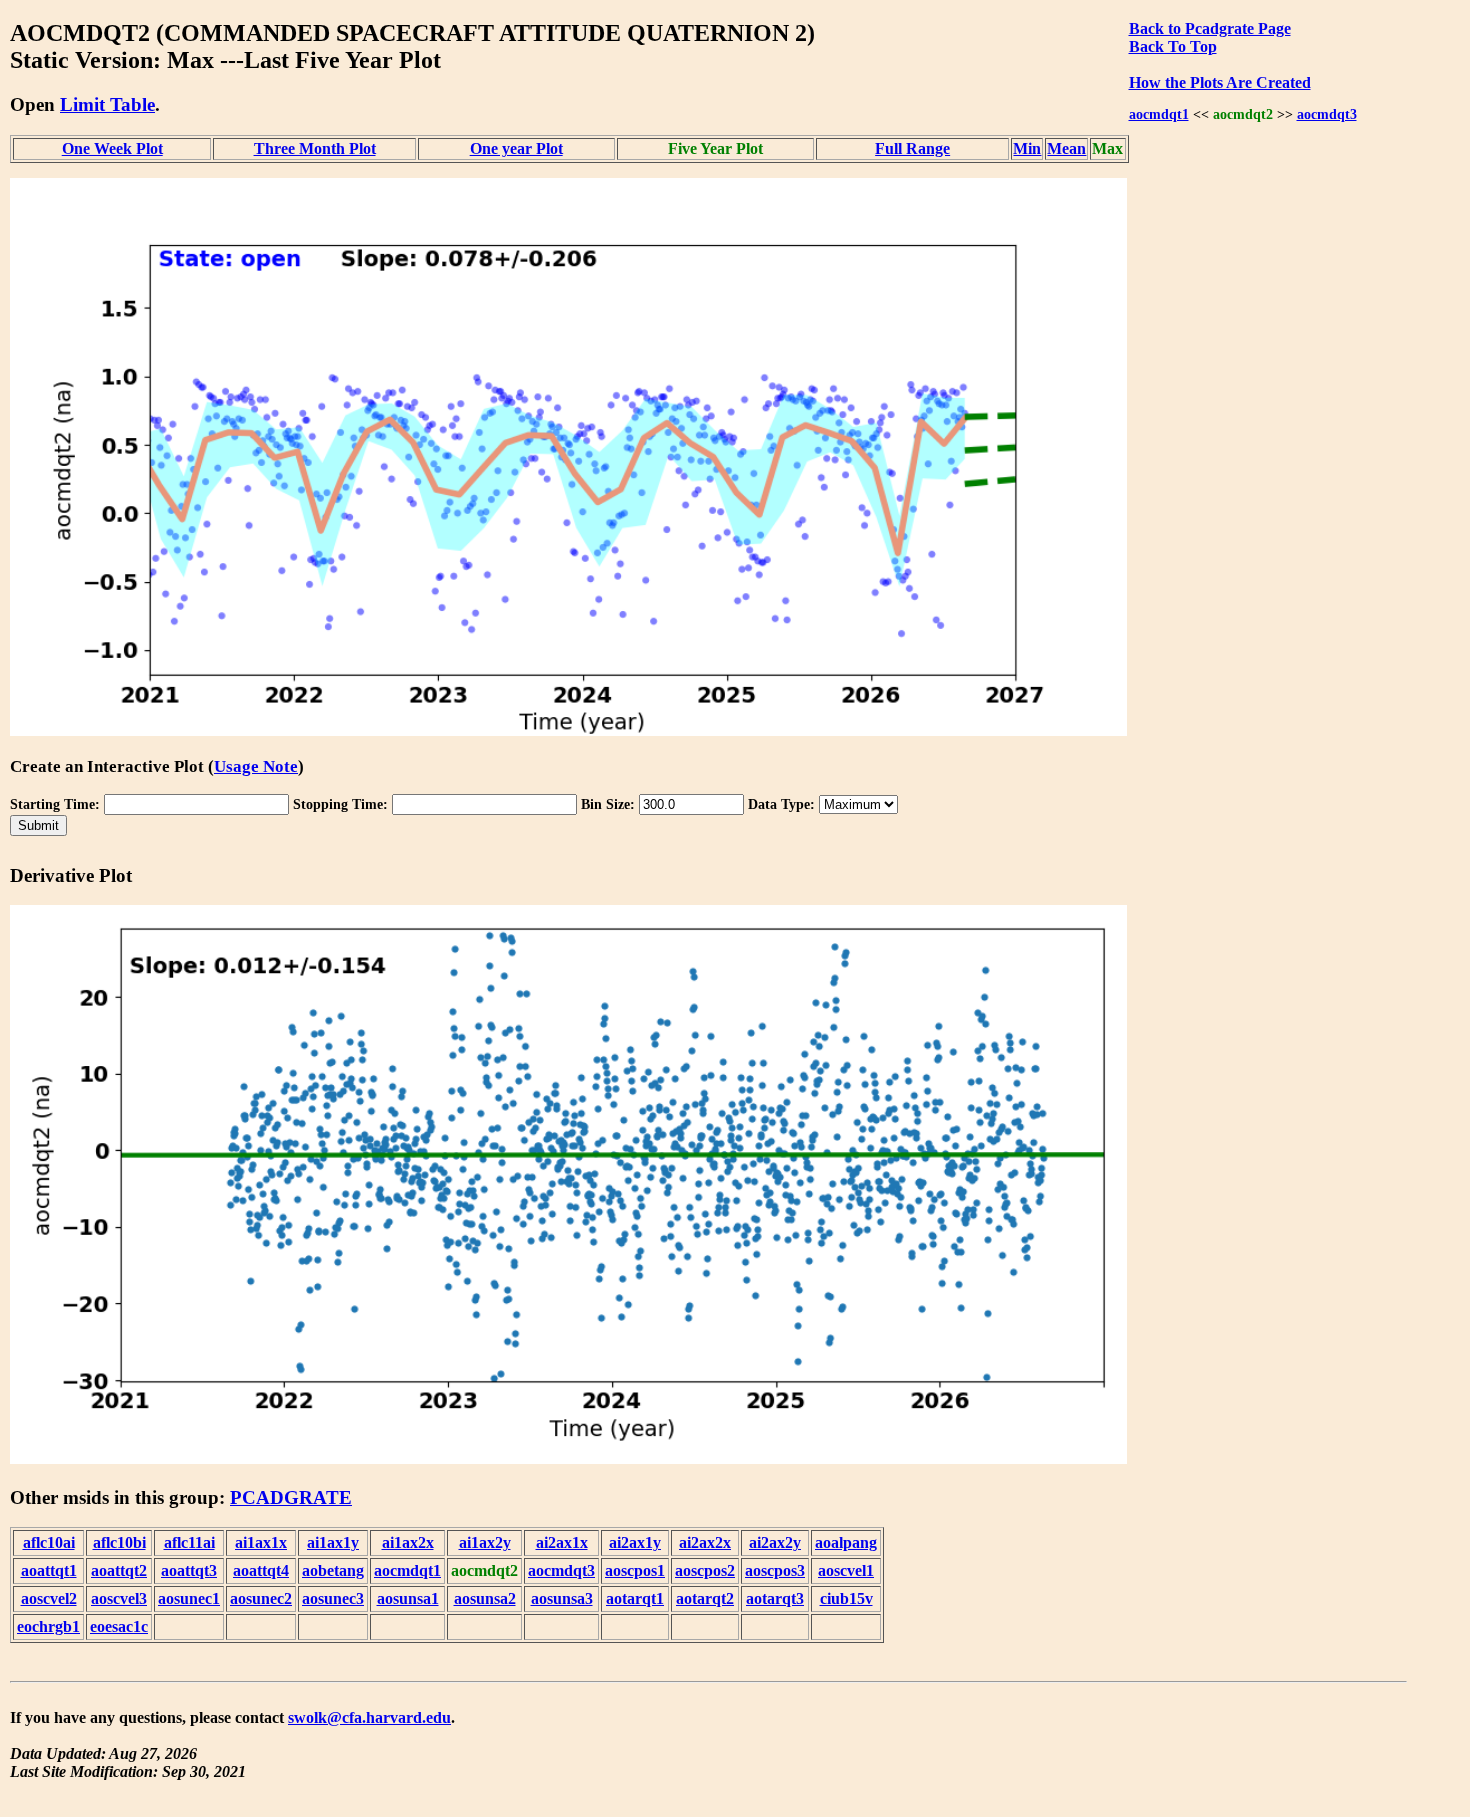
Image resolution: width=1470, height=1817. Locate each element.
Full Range (912, 148)
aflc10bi (119, 1542)
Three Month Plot (315, 148)
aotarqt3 (775, 1598)
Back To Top (1173, 46)
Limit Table (107, 104)
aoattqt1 (49, 1570)
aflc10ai (49, 1542)
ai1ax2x (408, 1542)
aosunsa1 (408, 1598)
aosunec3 (333, 1598)
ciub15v (846, 1598)
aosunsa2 (485, 1598)
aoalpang (846, 1542)
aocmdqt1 (1159, 114)
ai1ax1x (261, 1542)
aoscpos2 (705, 1570)
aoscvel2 (49, 1598)
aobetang (333, 1570)
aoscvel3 (119, 1598)
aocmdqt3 (1327, 114)
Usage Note (256, 766)
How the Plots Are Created (1220, 82)
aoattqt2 (119, 1570)
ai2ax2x (705, 1542)
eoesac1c (119, 1626)
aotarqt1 (635, 1598)
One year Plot (516, 148)
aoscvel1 (846, 1570)
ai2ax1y (635, 1542)
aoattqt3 (189, 1570)
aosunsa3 (562, 1598)
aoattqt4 (261, 1570)
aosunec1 (189, 1598)
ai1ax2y (485, 1542)
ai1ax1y (333, 1542)
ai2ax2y (775, 1542)
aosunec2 (261, 1598)
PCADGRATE (291, 1497)
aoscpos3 (775, 1570)
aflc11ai (189, 1542)
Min (1027, 148)
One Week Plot (112, 148)
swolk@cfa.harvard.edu (369, 1717)
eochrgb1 (48, 1626)
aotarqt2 (705, 1598)
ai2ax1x (562, 1542)
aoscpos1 (635, 1570)
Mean (1066, 148)
